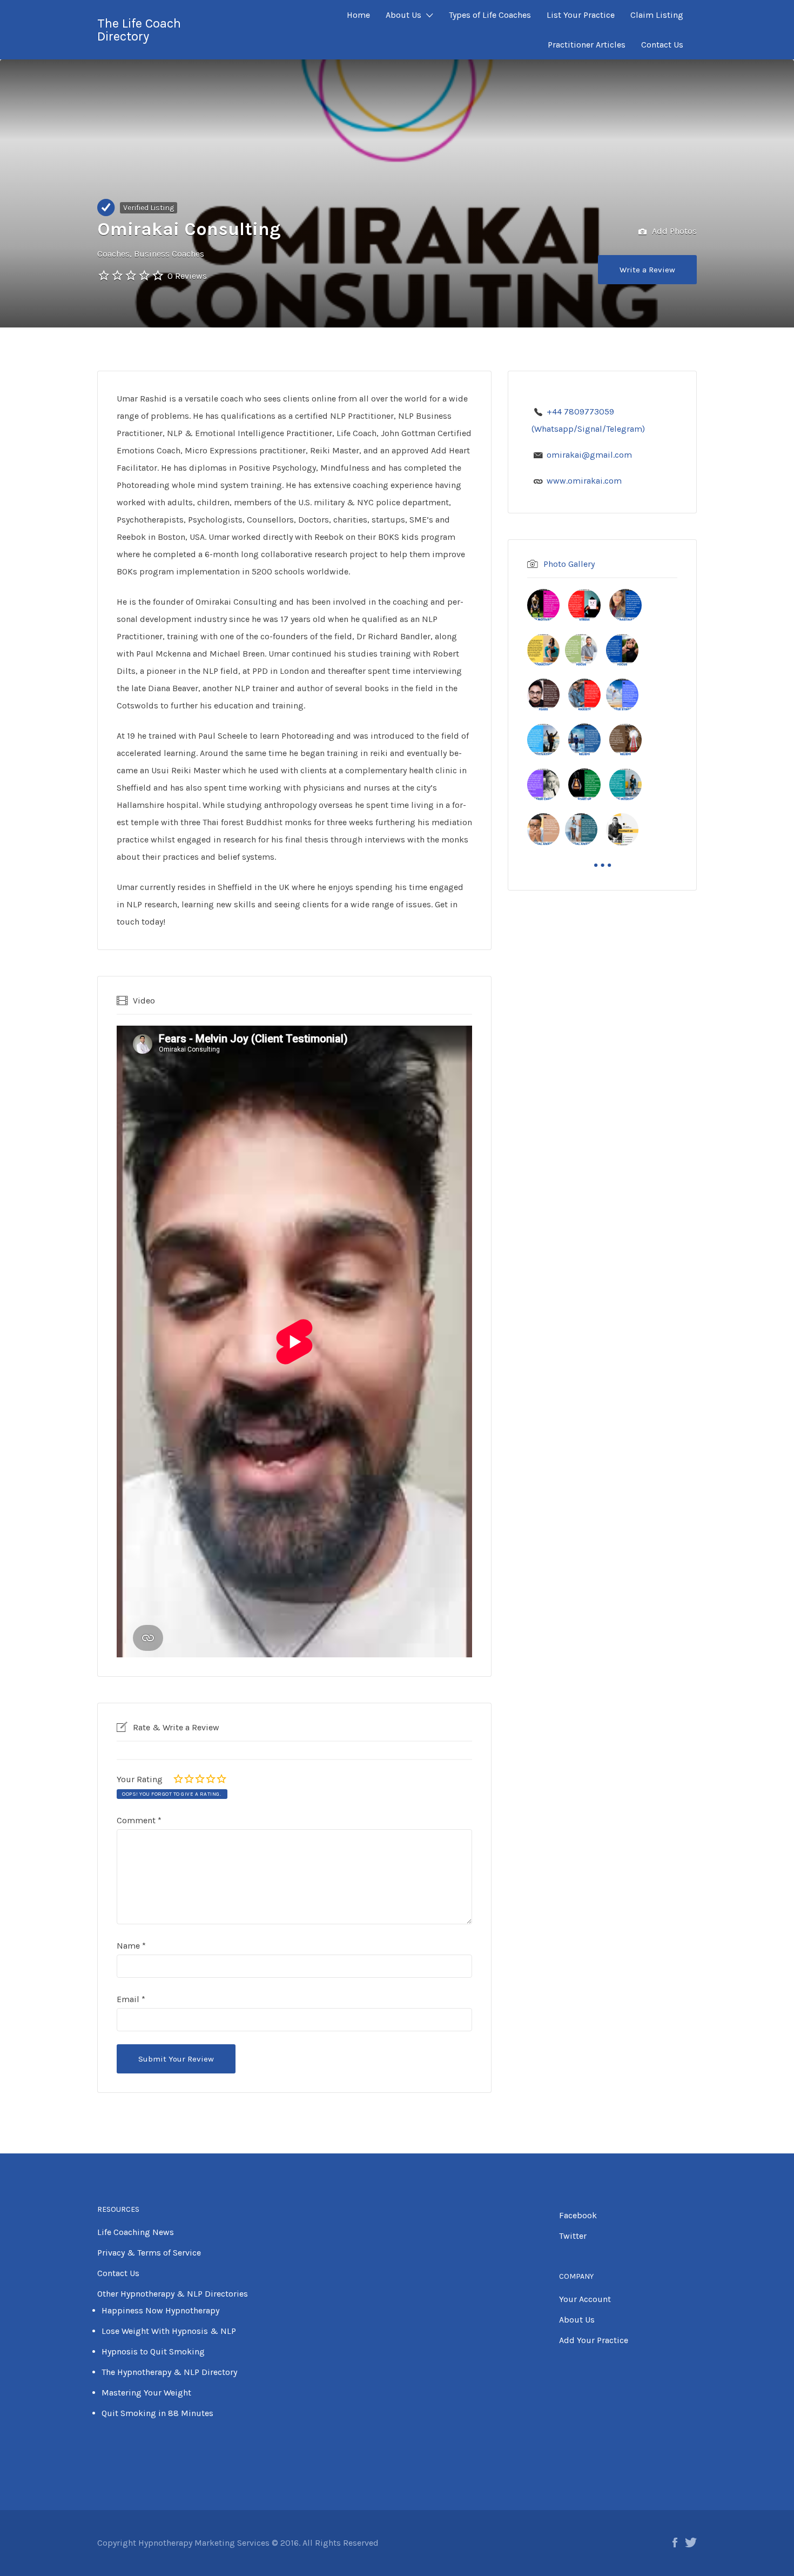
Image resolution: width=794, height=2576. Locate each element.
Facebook (578, 2215)
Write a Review (647, 270)
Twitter (573, 2236)
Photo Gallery (569, 564)
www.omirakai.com (584, 481)
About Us (403, 15)
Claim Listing (657, 15)
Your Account (585, 2299)
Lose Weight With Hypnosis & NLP (169, 2331)
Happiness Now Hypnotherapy (160, 2310)
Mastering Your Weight (146, 2393)
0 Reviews (187, 276)
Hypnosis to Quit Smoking (153, 2351)
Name (131, 1946)
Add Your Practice (594, 2340)
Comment (139, 1820)
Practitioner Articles (587, 45)
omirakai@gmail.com (589, 455)
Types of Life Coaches (490, 15)
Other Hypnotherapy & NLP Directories (173, 2294)
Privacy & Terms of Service (149, 2253)
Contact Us (662, 45)
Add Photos (673, 231)
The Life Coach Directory (139, 30)
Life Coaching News (136, 2232)
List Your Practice (581, 15)
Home (358, 15)
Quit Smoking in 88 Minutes (157, 2413)
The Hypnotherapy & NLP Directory (169, 2372)
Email (131, 1999)
